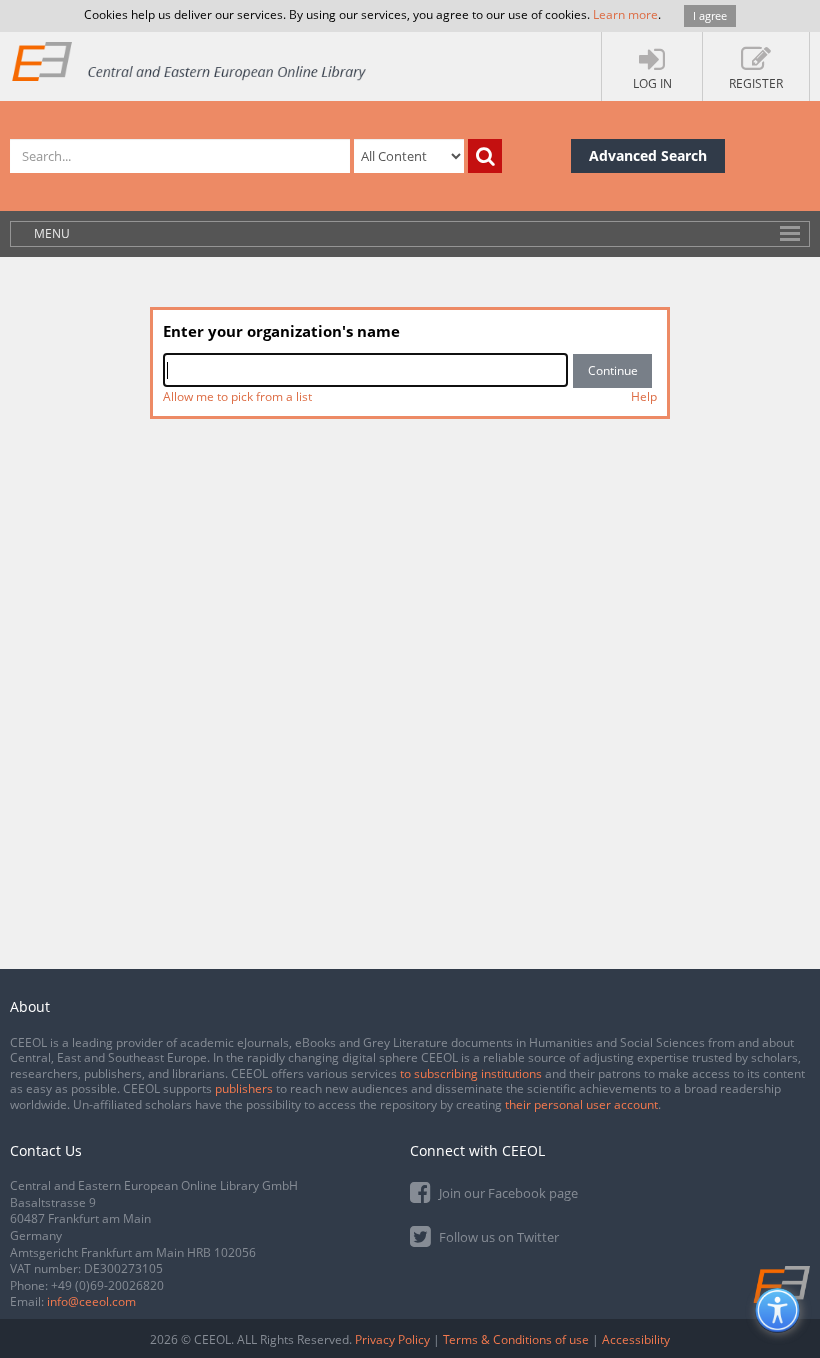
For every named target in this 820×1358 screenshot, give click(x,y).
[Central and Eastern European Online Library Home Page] (190, 60)
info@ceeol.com (91, 1301)
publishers (244, 1088)
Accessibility (636, 1339)
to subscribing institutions (471, 1073)
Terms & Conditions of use (516, 1339)
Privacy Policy (392, 1339)
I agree (710, 15)
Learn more (625, 14)
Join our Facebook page (507, 1193)
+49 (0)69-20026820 (107, 1285)
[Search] (485, 156)
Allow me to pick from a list (237, 396)
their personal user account (581, 1104)
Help (644, 396)
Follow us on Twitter (497, 1237)
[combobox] (365, 370)
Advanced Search (648, 155)
